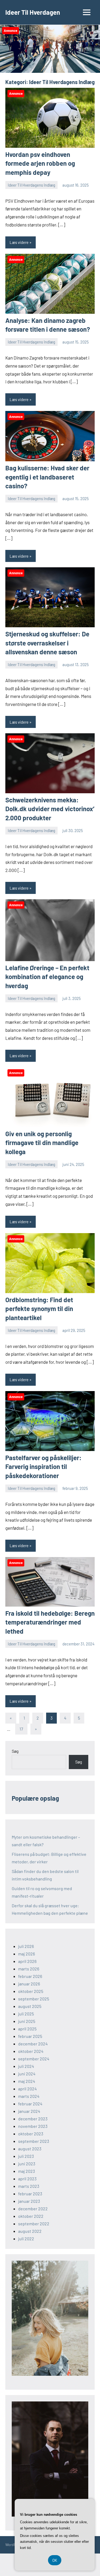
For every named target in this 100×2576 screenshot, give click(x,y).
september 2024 (34, 2059)
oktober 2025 (31, 1991)
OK (55, 2560)
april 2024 (27, 2089)
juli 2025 (26, 2014)
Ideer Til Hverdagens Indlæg (31, 185)
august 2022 (30, 2231)
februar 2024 (30, 2104)
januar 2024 (29, 2111)
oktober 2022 (31, 2216)
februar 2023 (30, 2194)
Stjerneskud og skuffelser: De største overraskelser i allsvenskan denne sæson (47, 643)
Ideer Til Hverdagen (33, 12)
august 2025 (30, 2006)
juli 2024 (26, 2066)
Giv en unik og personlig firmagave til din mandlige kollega (42, 1143)
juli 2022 (26, 2239)
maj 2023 (27, 2171)
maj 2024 (27, 2081)
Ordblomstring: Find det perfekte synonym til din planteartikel (39, 1309)
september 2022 (34, 2224)
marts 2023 (29, 2186)
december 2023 (33, 2119)
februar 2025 (30, 2036)
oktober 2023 (31, 2134)
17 (21, 1729)
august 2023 (30, 2149)
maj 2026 (27, 1954)
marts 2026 (29, 1969)
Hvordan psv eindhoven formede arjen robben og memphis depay (40, 163)
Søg (15, 1751)
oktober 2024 (31, 2051)
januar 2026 (29, 1984)
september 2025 (34, 1999)
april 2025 (27, 2029)
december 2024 (33, 2044)
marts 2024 (29, 2096)
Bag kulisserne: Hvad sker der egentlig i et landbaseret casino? (47, 477)
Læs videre (19, 242)
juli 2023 (26, 2156)
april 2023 (27, 2179)
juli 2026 (26, 1946)
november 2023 (33, 2126)
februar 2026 (30, 1976)
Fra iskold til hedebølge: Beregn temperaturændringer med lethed (50, 1622)
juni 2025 (27, 2021)
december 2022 (33, 2209)
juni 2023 (27, 2164)
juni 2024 (27, 2074)
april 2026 (27, 1961)
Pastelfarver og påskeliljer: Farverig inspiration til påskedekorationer (43, 1467)
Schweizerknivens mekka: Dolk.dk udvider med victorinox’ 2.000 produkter (50, 809)
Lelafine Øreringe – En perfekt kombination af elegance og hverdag (47, 977)
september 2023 (34, 2141)
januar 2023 (29, 2201)
